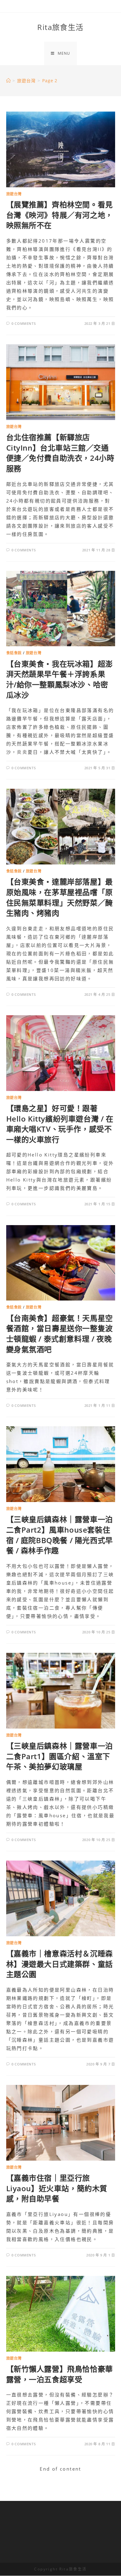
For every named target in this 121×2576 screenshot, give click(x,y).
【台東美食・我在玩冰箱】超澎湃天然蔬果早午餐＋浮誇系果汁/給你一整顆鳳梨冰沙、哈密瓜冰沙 (60, 679)
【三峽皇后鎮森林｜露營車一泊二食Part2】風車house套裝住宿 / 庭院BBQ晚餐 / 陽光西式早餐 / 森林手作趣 (60, 1535)
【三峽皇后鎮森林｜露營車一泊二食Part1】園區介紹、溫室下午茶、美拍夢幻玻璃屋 (60, 1756)
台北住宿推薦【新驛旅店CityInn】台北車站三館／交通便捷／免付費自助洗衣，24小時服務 (60, 453)
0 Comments (24, 323)
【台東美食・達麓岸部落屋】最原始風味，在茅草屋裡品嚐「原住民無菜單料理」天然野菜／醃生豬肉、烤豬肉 (60, 897)
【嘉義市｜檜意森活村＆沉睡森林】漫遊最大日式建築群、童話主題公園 (60, 1964)
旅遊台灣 (14, 194)
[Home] (9, 81)
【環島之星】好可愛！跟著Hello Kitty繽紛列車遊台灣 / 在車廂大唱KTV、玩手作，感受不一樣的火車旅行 (60, 1124)
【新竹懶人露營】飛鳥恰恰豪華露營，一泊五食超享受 (60, 2374)
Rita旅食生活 (60, 27)
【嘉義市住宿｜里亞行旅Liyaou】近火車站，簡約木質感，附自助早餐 (57, 2188)
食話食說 (14, 653)
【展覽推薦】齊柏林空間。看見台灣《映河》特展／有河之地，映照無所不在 (60, 215)
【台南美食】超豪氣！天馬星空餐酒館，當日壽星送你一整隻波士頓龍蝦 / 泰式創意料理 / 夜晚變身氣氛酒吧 (60, 1334)
